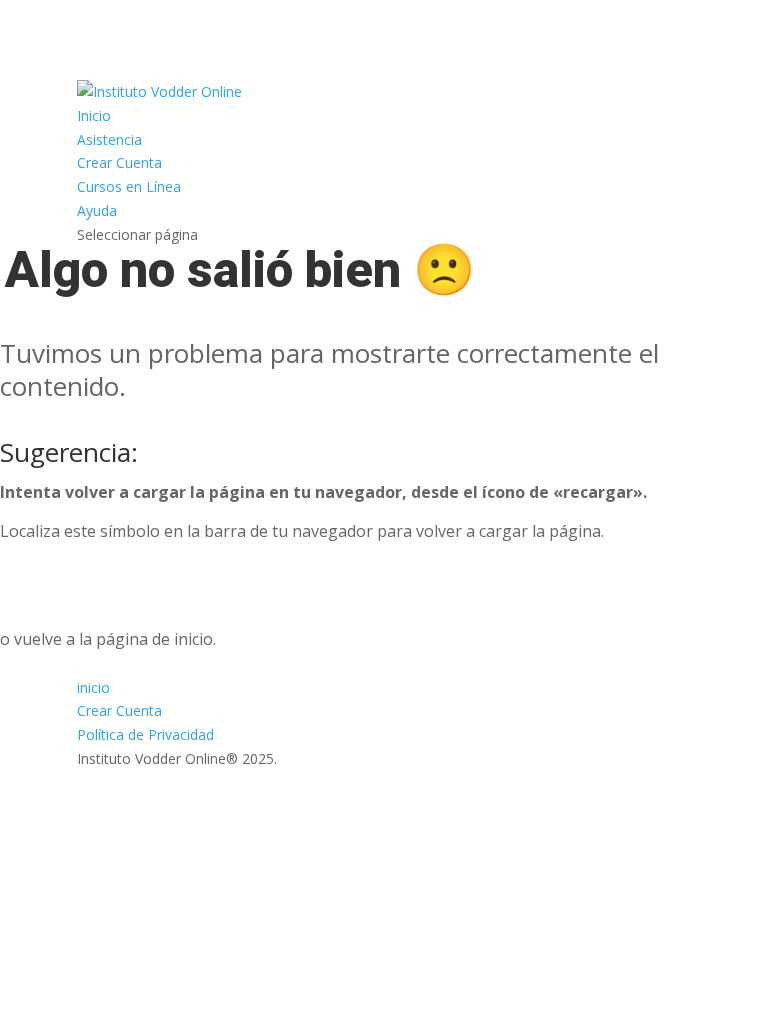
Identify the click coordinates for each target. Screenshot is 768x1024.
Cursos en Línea (129, 186)
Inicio (94, 115)
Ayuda (97, 210)
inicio (93, 687)
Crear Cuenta (119, 162)
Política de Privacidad (145, 734)
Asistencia (109, 139)
